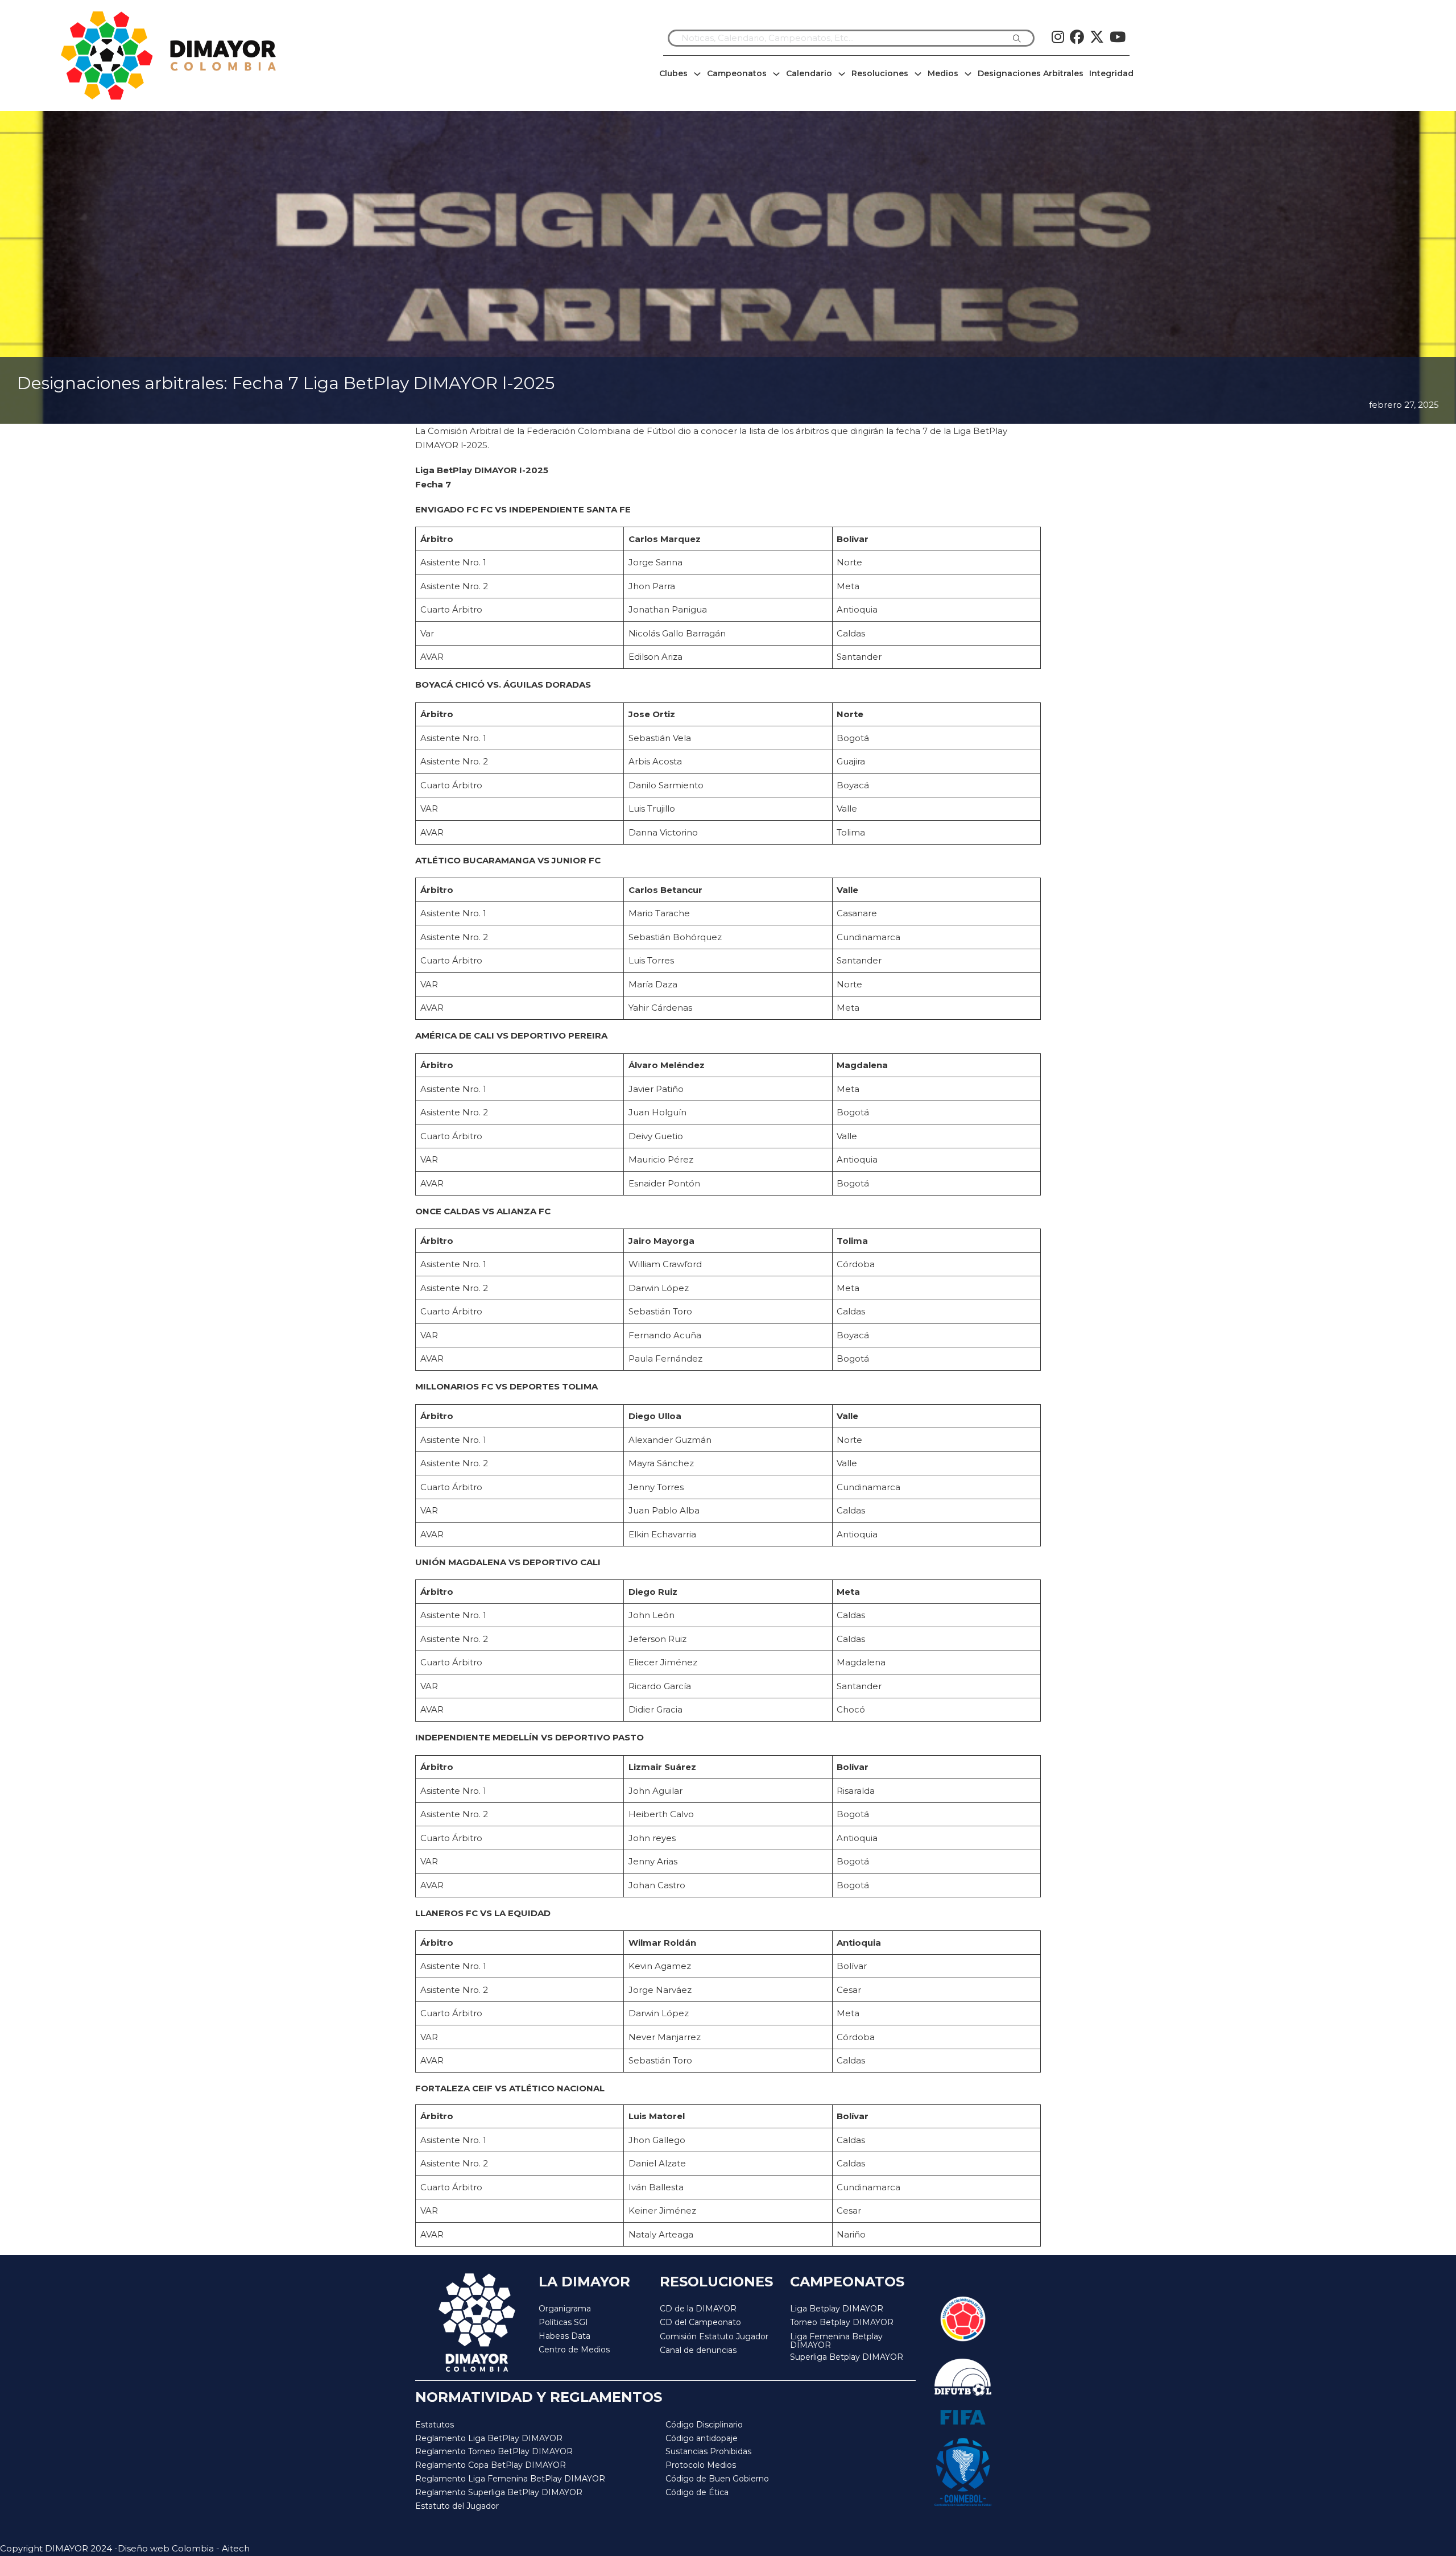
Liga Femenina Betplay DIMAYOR (836, 2341)
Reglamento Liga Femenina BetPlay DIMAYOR (510, 2479)
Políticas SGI (563, 2322)
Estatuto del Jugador (457, 2506)
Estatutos (435, 2425)
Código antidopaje (702, 2438)
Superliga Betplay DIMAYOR (847, 2357)
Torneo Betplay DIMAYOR (842, 2322)
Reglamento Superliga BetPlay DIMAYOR (499, 2492)
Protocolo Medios (701, 2465)
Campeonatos (737, 73)
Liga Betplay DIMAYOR (837, 2309)
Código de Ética (697, 2492)
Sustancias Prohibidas (708, 2451)
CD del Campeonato (700, 2322)
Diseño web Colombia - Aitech (184, 2548)
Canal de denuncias (698, 2350)
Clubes (673, 73)
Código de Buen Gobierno (717, 2479)
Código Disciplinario (704, 2425)
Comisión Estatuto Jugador (714, 2337)
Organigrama (565, 2309)
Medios (943, 73)
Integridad (1111, 73)
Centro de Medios (574, 2350)
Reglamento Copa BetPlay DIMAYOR (491, 2465)
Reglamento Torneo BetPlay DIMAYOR (494, 2451)
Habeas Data (564, 2336)
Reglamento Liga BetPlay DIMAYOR (489, 2438)
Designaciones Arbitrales (1031, 73)
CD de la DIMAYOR (698, 2309)
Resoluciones (880, 73)
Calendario (809, 73)
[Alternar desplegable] (697, 74)
